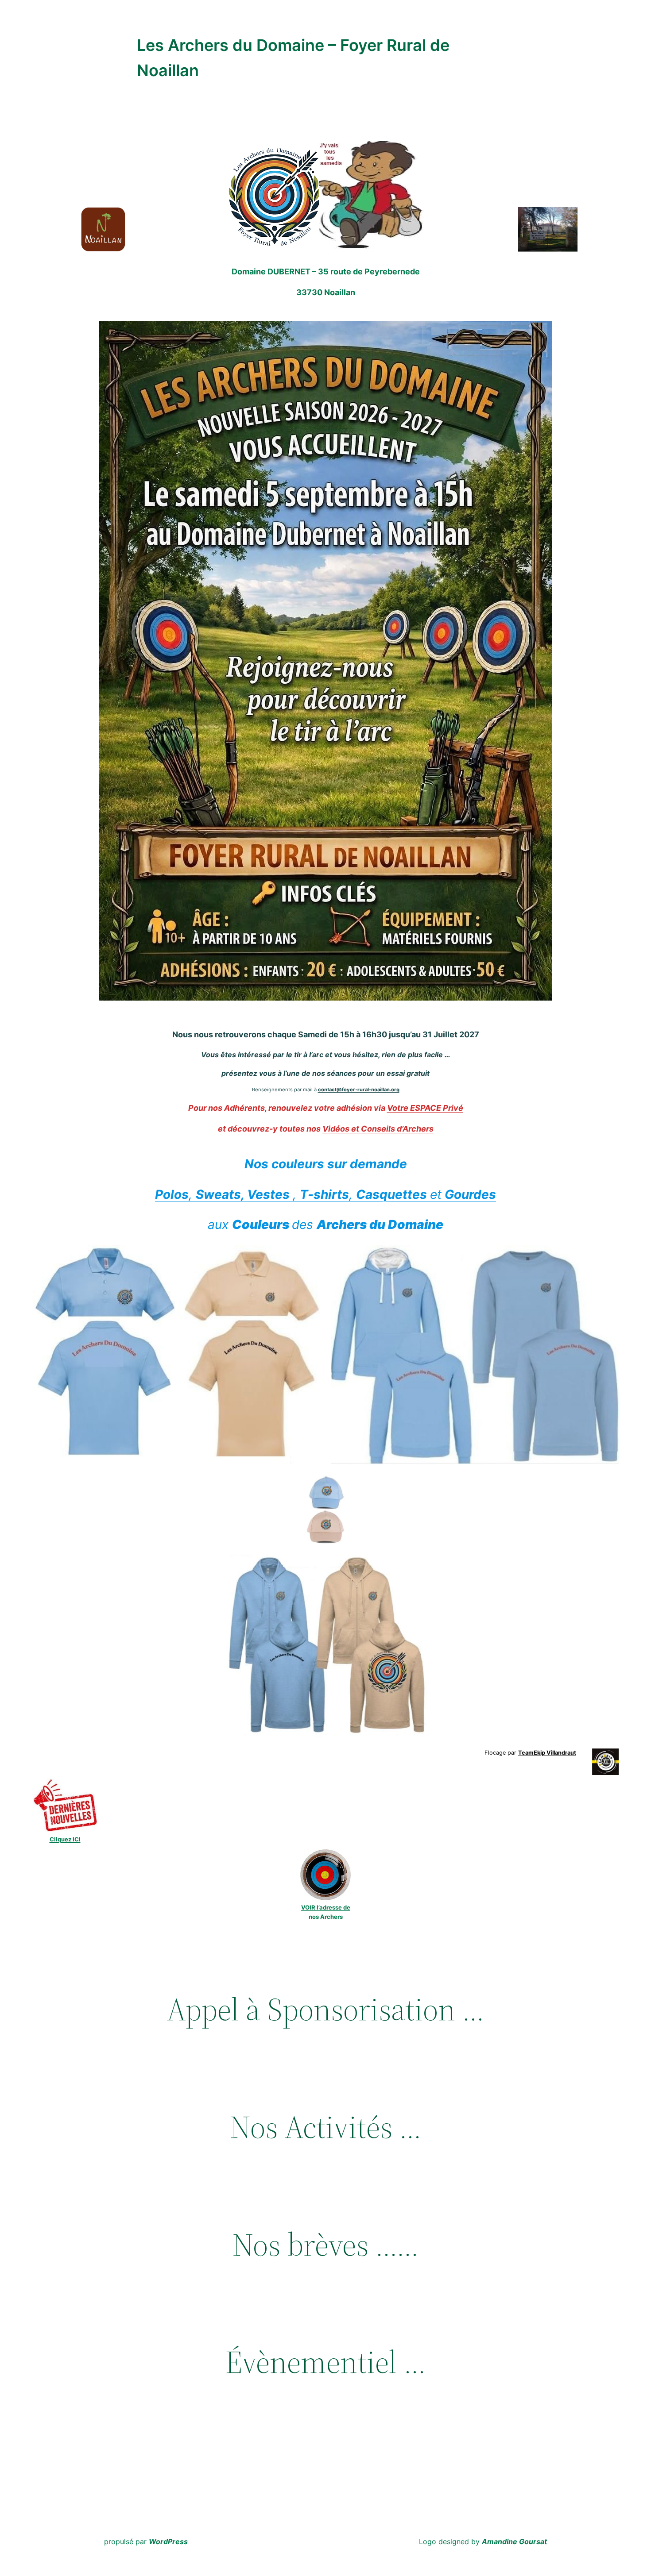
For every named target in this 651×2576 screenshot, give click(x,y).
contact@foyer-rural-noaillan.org (359, 1090)
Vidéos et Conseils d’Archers (378, 1129)
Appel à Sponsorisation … (325, 2010)
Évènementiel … (326, 2362)
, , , (325, 1194)
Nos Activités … (325, 2127)
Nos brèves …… (325, 2245)
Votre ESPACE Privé (425, 1108)
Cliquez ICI (65, 1839)
